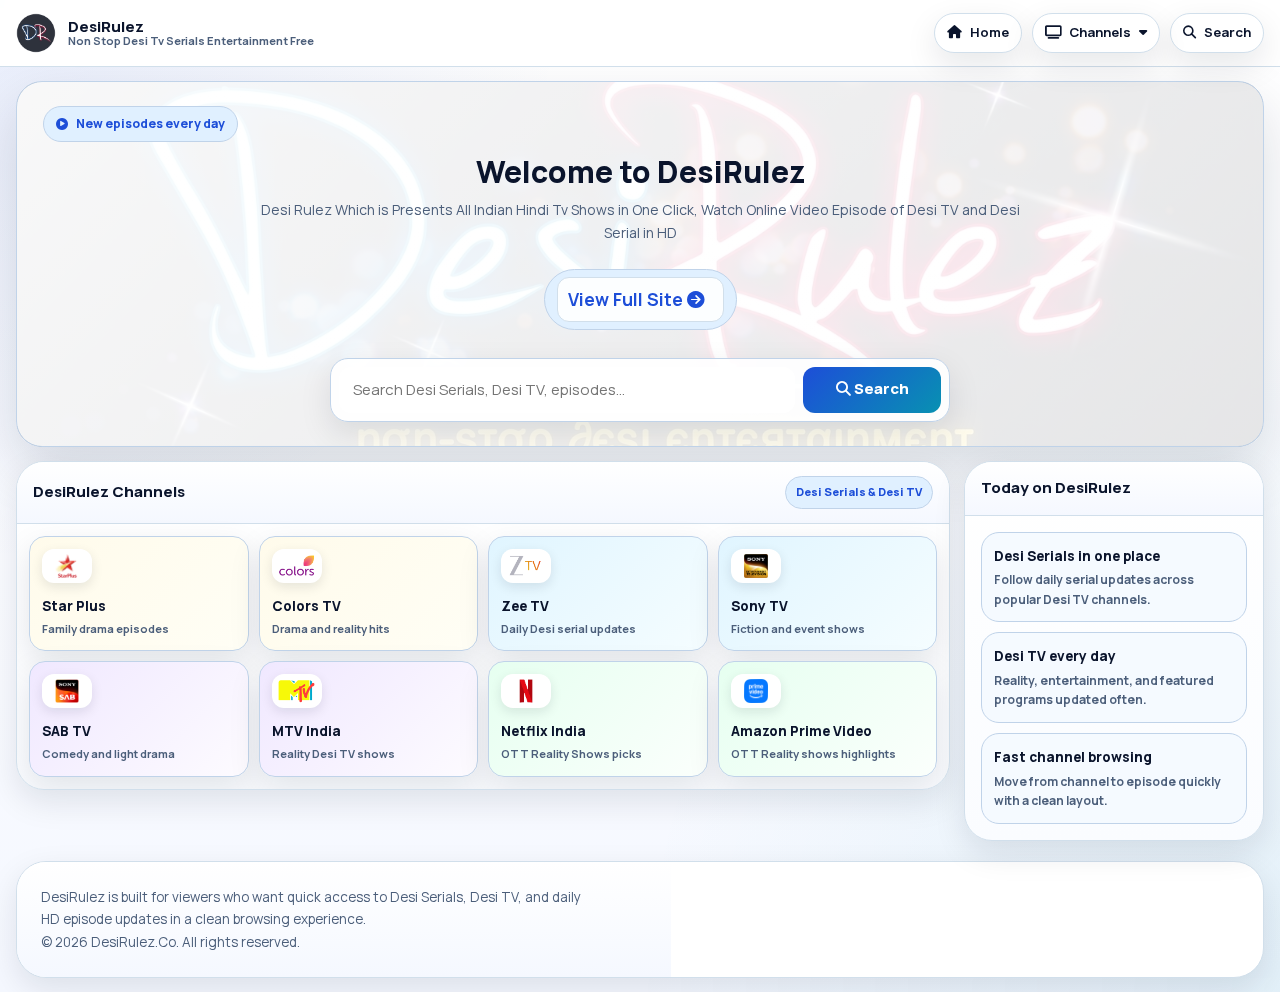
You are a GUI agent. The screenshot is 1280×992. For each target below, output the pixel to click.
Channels (1100, 32)
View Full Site (627, 299)
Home (989, 32)
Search (1227, 32)
